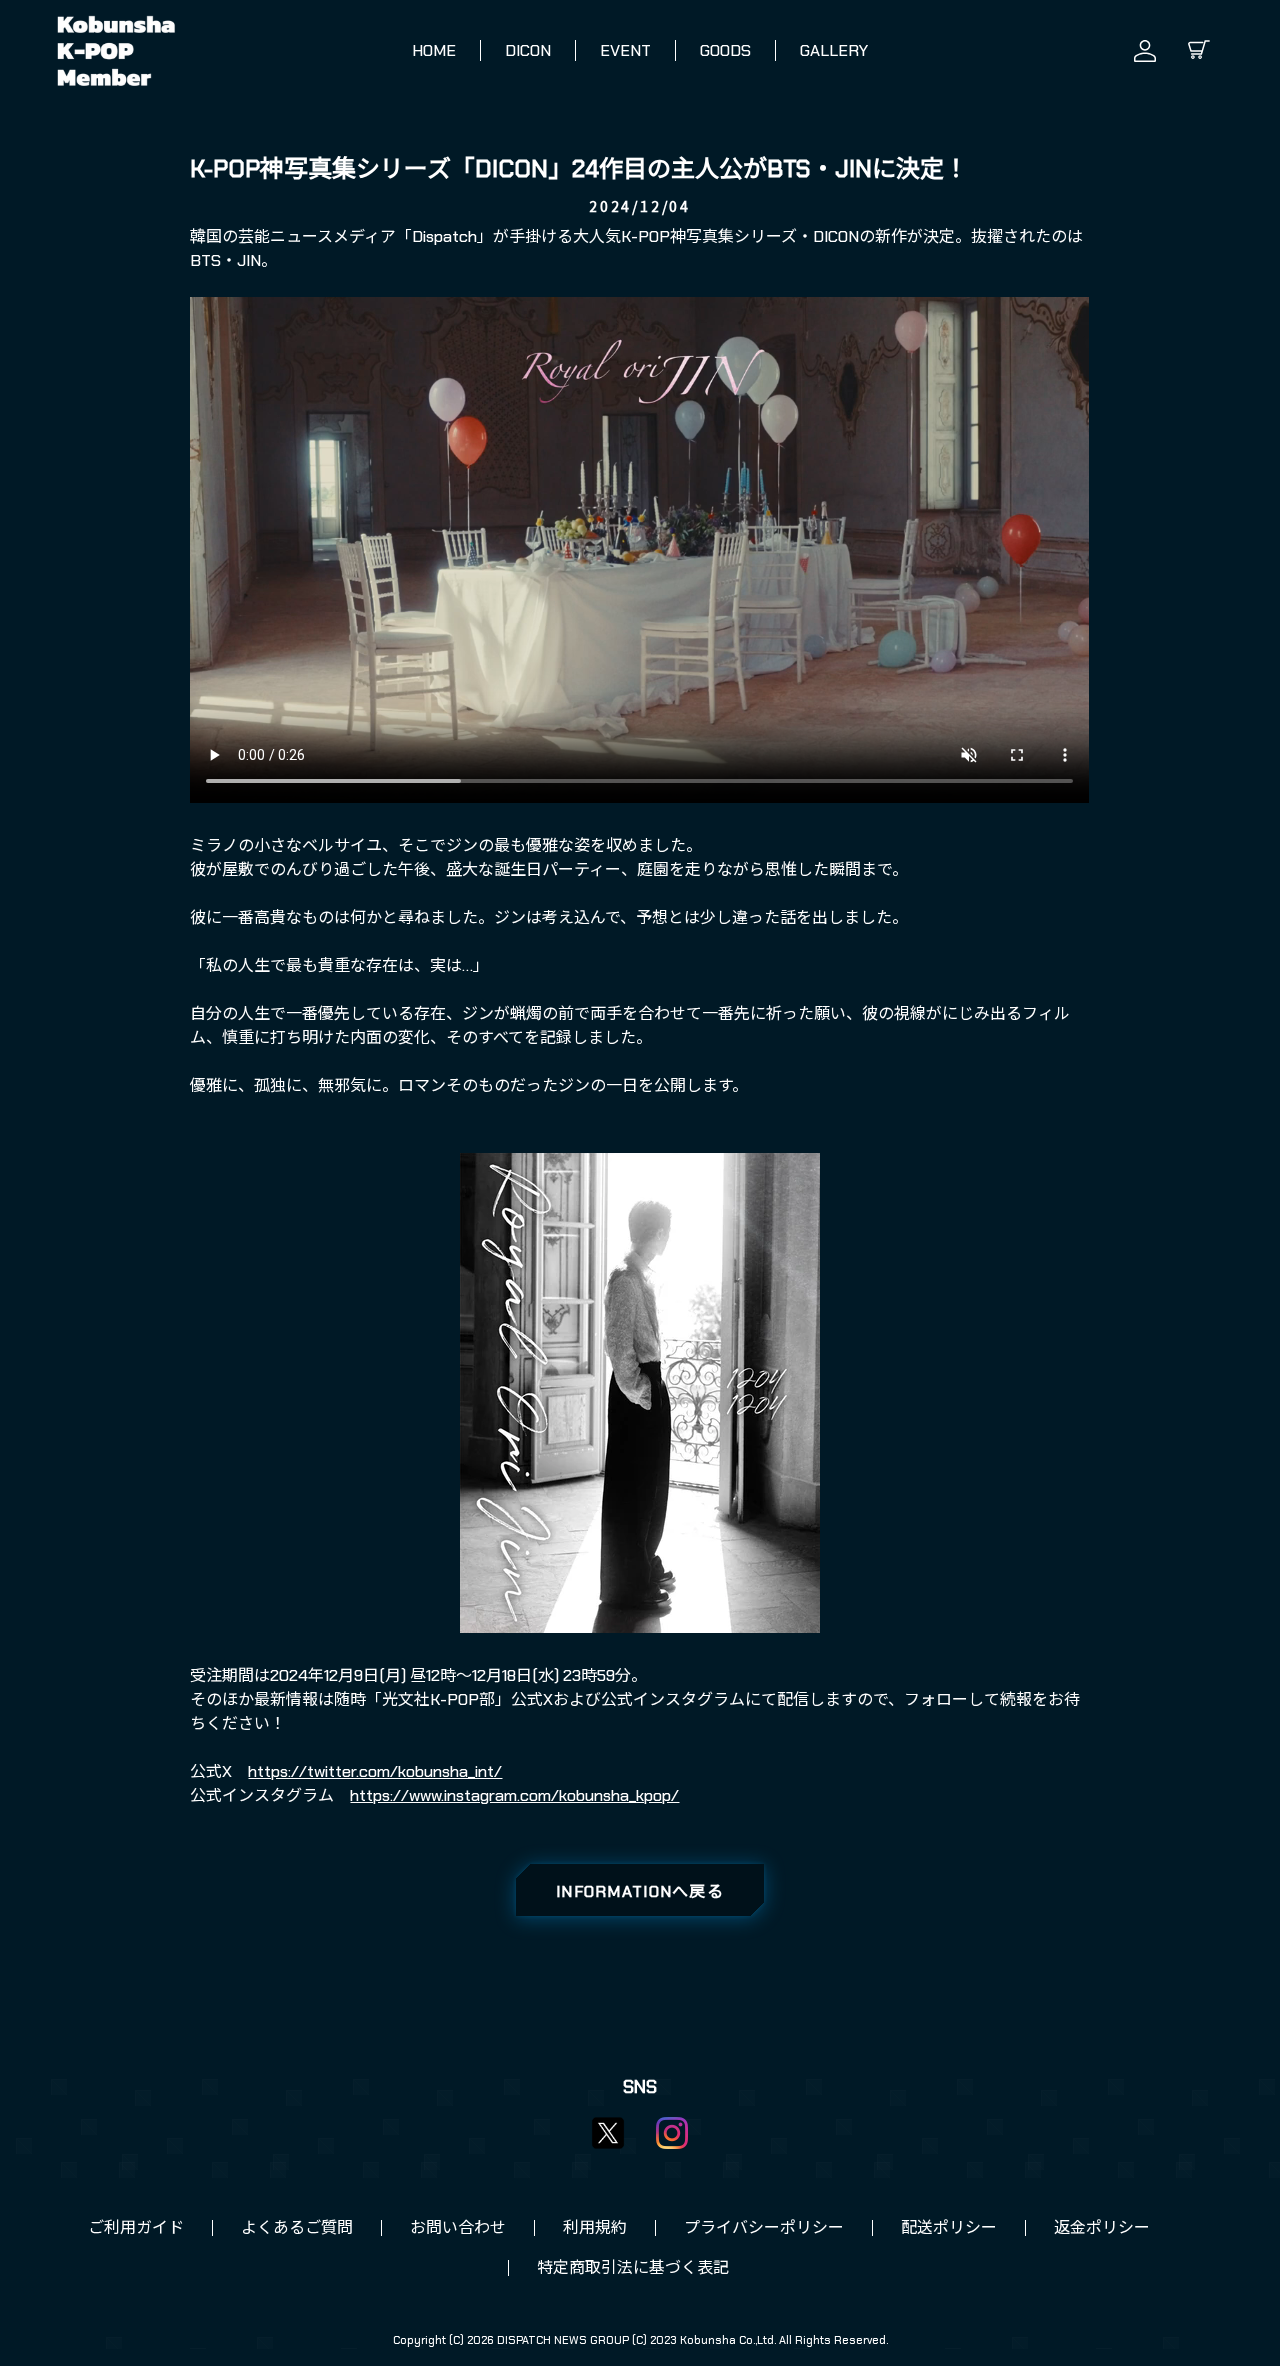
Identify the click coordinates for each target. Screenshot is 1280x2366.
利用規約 (595, 2227)
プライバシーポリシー (764, 2227)
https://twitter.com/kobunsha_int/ (375, 1771)
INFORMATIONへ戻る (640, 1891)
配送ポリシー (949, 2227)
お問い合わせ (458, 2227)
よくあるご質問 (297, 2227)
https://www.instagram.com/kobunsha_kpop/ (514, 1795)
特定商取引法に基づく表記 (633, 2267)
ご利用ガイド (136, 2227)
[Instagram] (672, 2133)
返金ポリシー (1102, 2227)
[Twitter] (608, 2133)
